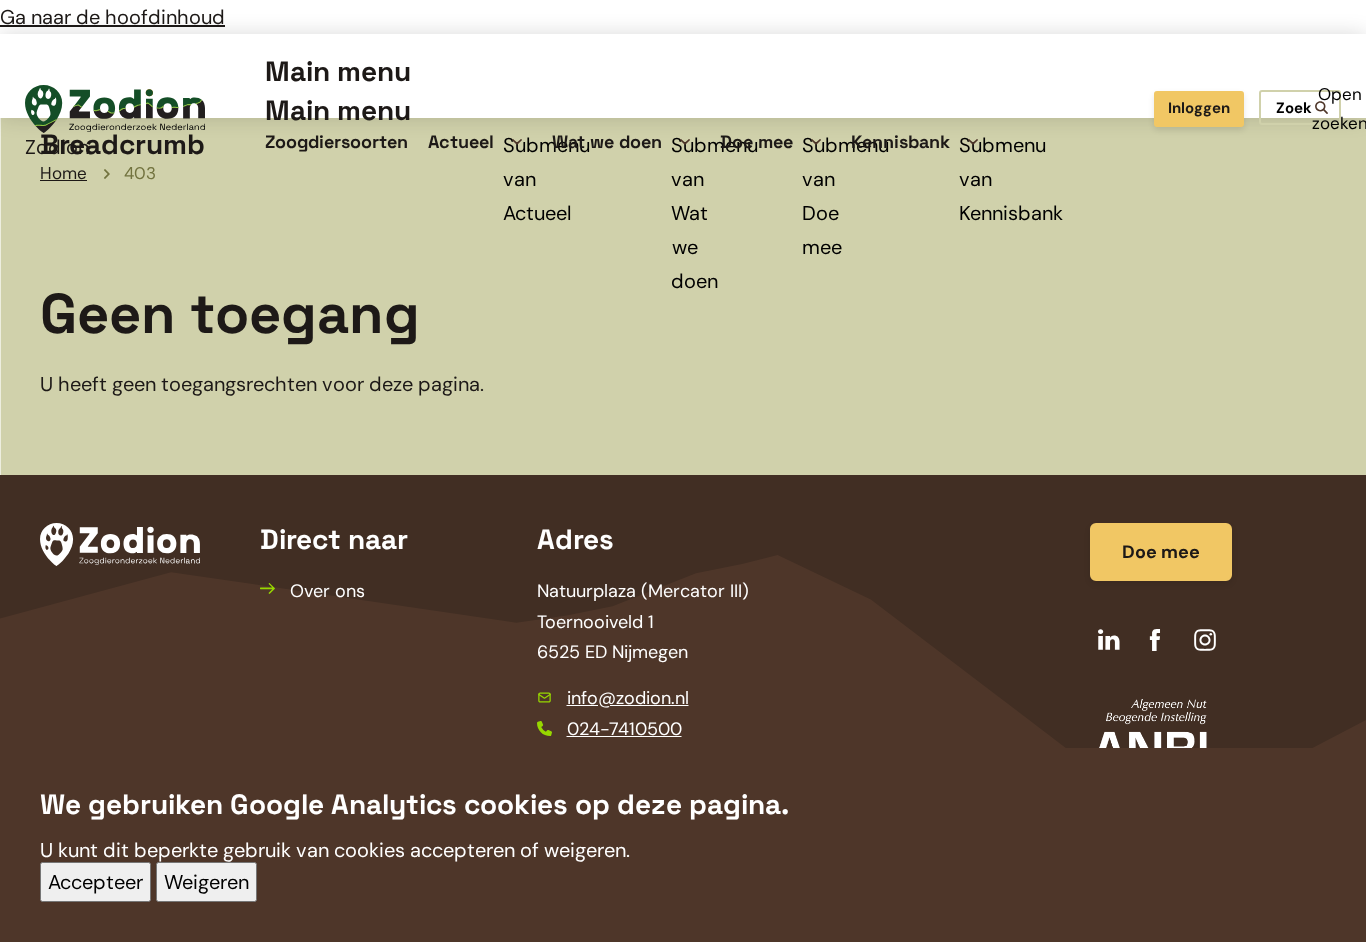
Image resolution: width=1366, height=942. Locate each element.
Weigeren (206, 882)
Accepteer (95, 882)
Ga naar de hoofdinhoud (112, 17)
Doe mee (1161, 552)
